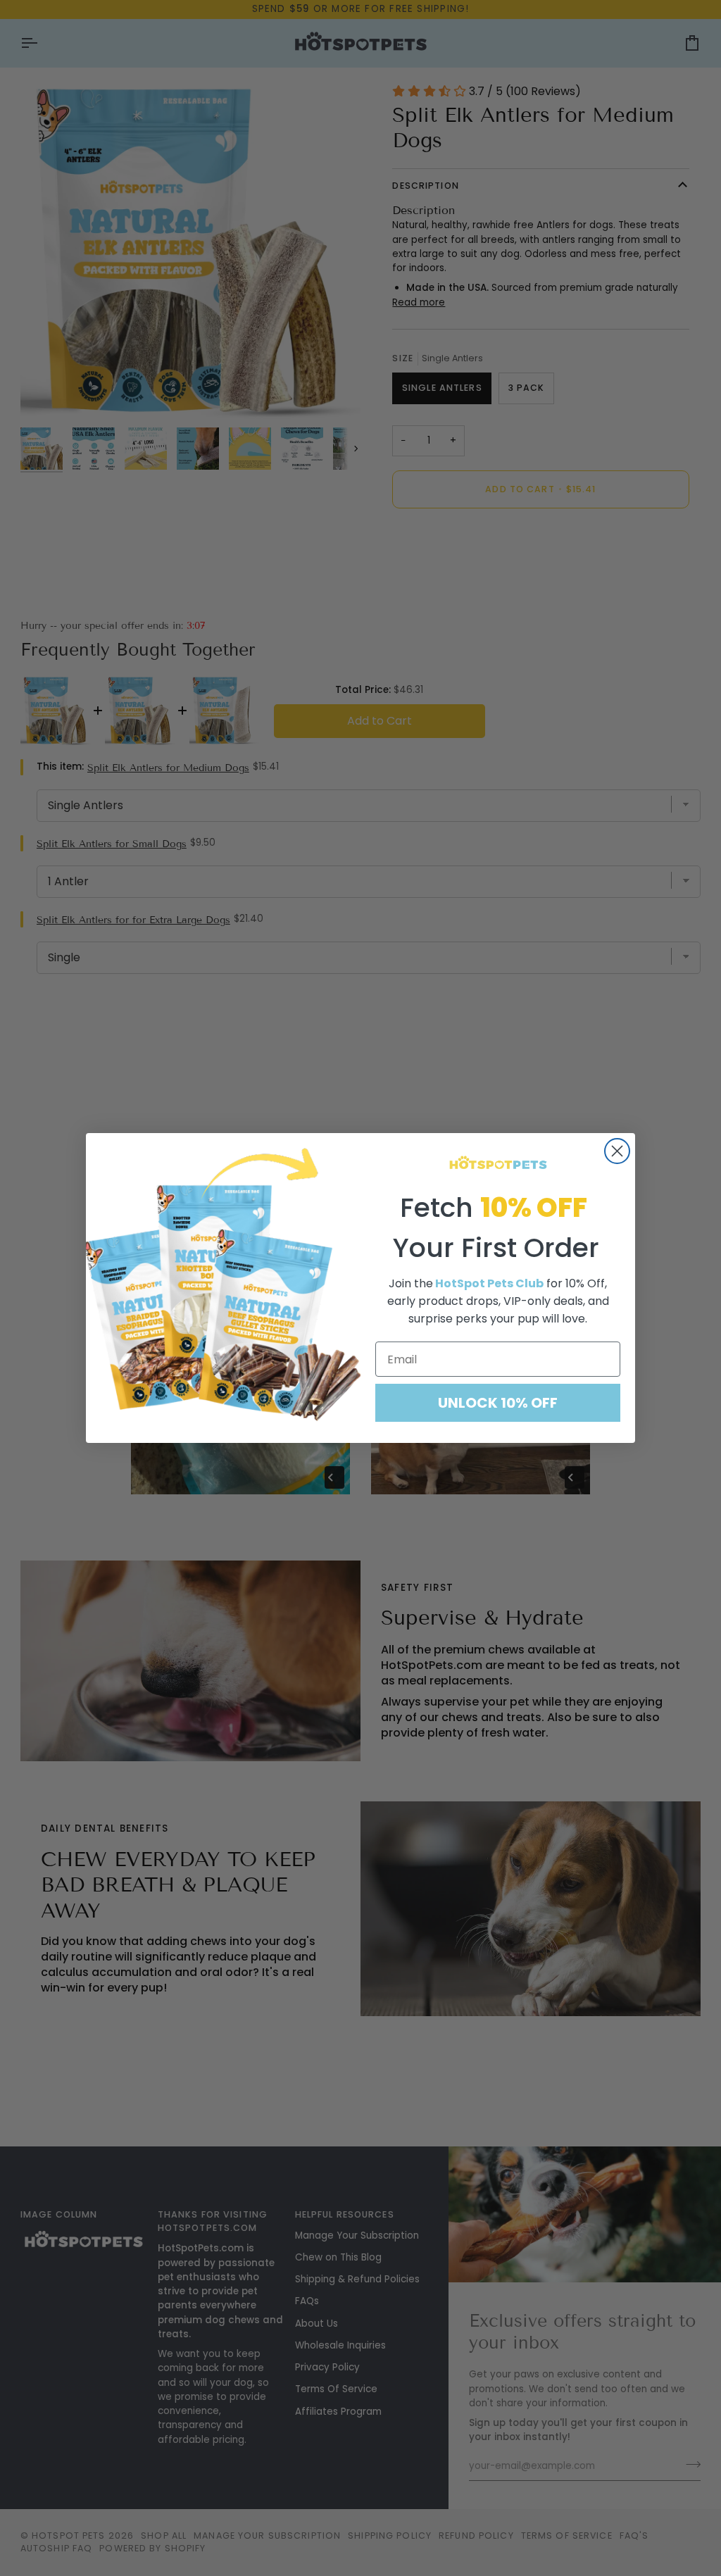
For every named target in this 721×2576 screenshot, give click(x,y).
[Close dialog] (617, 1151)
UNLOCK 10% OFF (498, 1403)
